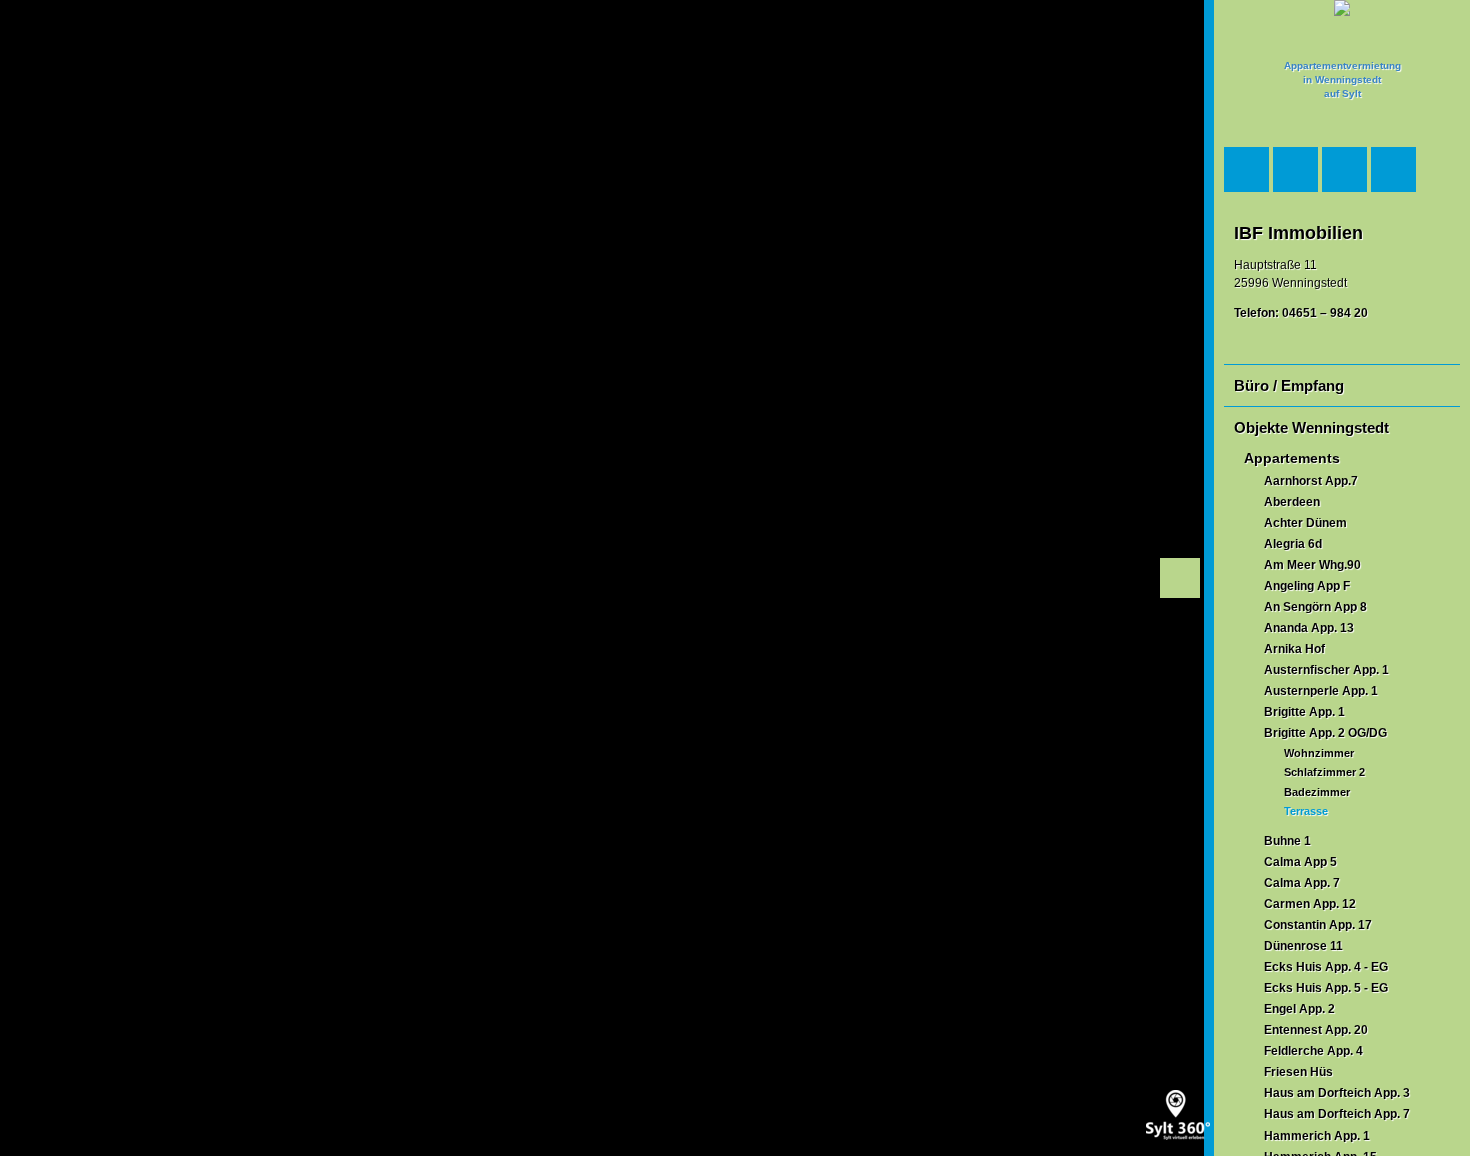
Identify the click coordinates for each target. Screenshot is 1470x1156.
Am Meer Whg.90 (1312, 565)
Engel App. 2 (1299, 1009)
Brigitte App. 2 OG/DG (1325, 733)
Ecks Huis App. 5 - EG (1326, 988)
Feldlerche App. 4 (1313, 1051)
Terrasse (1306, 811)
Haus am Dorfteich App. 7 (1337, 1114)
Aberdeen (1292, 502)
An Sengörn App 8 (1315, 607)
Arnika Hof (1294, 649)
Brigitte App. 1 (1304, 712)
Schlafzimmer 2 (1324, 772)
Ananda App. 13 (1309, 628)
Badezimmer (1317, 792)
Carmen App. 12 (1310, 904)
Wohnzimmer (1319, 753)
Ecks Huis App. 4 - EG (1326, 967)
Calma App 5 (1300, 862)
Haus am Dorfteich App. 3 (1337, 1093)
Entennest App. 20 (1316, 1030)
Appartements (1292, 458)
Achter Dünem (1305, 523)
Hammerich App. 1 (1317, 1136)
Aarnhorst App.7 (1311, 481)
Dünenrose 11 (1303, 946)
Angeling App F (1307, 586)
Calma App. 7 (1302, 883)
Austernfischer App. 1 (1326, 670)
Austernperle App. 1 (1321, 691)
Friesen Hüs (1298, 1072)
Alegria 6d (1293, 544)
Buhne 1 (1287, 841)
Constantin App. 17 (1318, 925)
